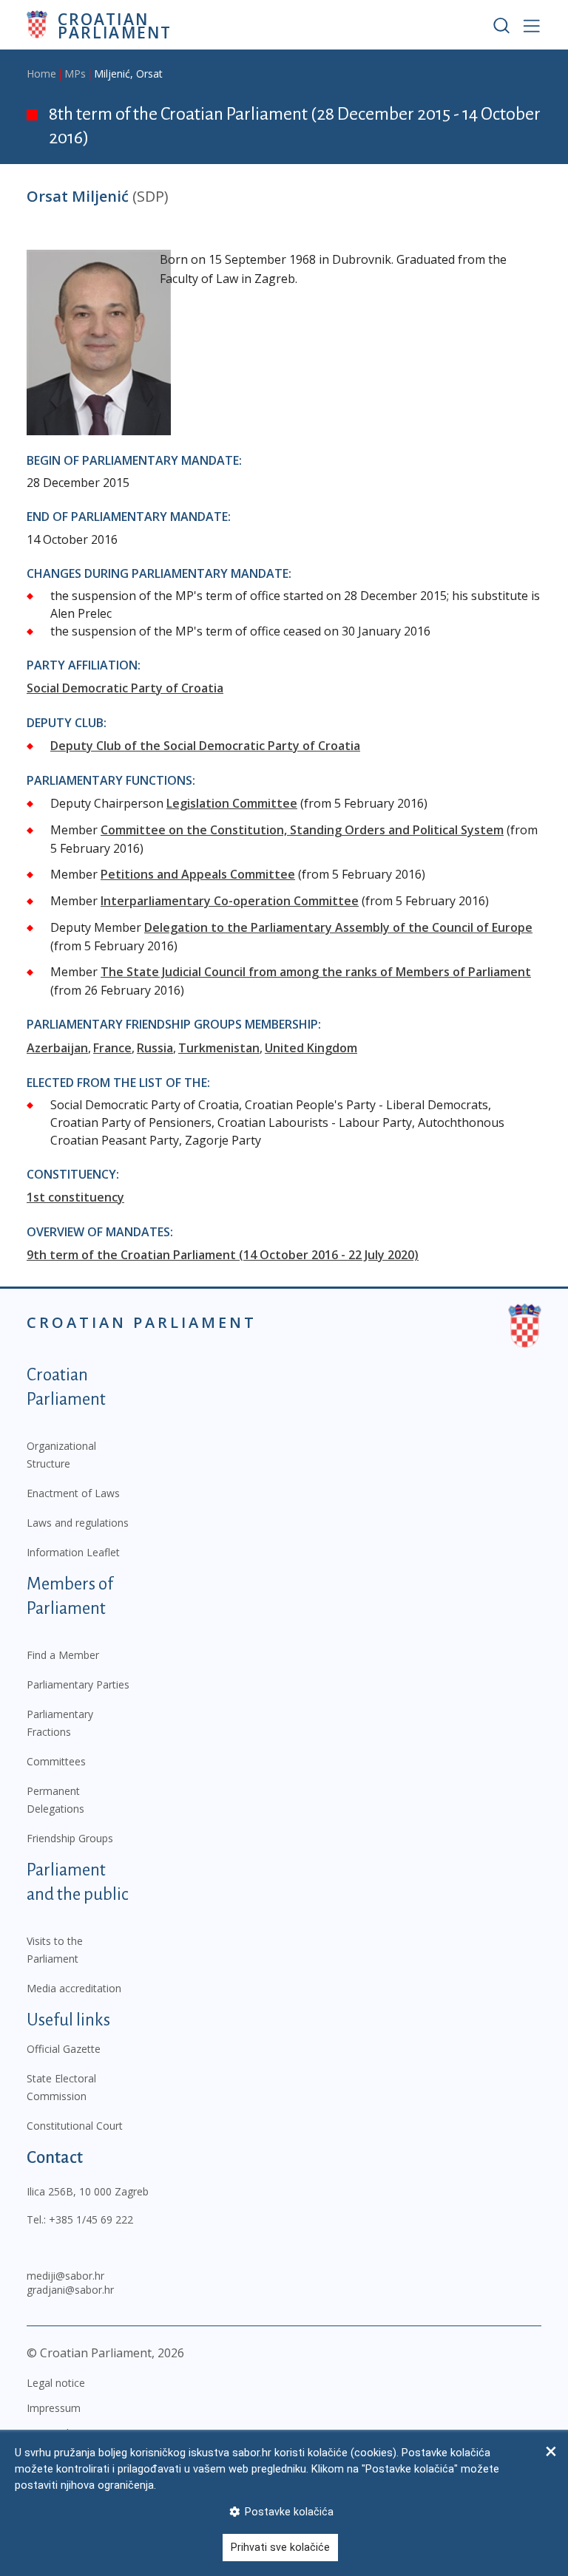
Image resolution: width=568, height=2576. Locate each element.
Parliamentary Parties (78, 1684)
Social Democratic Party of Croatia (125, 688)
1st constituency (75, 1197)
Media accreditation (74, 1988)
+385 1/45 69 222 (91, 2219)
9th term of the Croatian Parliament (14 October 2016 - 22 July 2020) (223, 1255)
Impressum (54, 2408)
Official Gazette (64, 2049)
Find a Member (63, 1655)
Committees (56, 1761)
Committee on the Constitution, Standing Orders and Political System (302, 830)
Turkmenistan (219, 1048)
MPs (75, 74)
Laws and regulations (78, 1523)
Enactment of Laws (73, 1493)
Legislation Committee (232, 803)
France (112, 1048)
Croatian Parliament (115, 25)
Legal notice (56, 2383)
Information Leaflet (73, 1552)
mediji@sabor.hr (65, 2276)
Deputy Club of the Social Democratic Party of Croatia (205, 746)
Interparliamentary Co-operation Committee (230, 901)
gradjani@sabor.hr (70, 2290)
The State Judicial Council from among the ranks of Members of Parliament (316, 972)
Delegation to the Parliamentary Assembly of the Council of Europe (338, 927)
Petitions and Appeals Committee (198, 874)
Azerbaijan (57, 1048)
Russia (155, 1048)
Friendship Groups (70, 1838)
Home (41, 74)
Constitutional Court (75, 2126)
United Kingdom (311, 1048)
